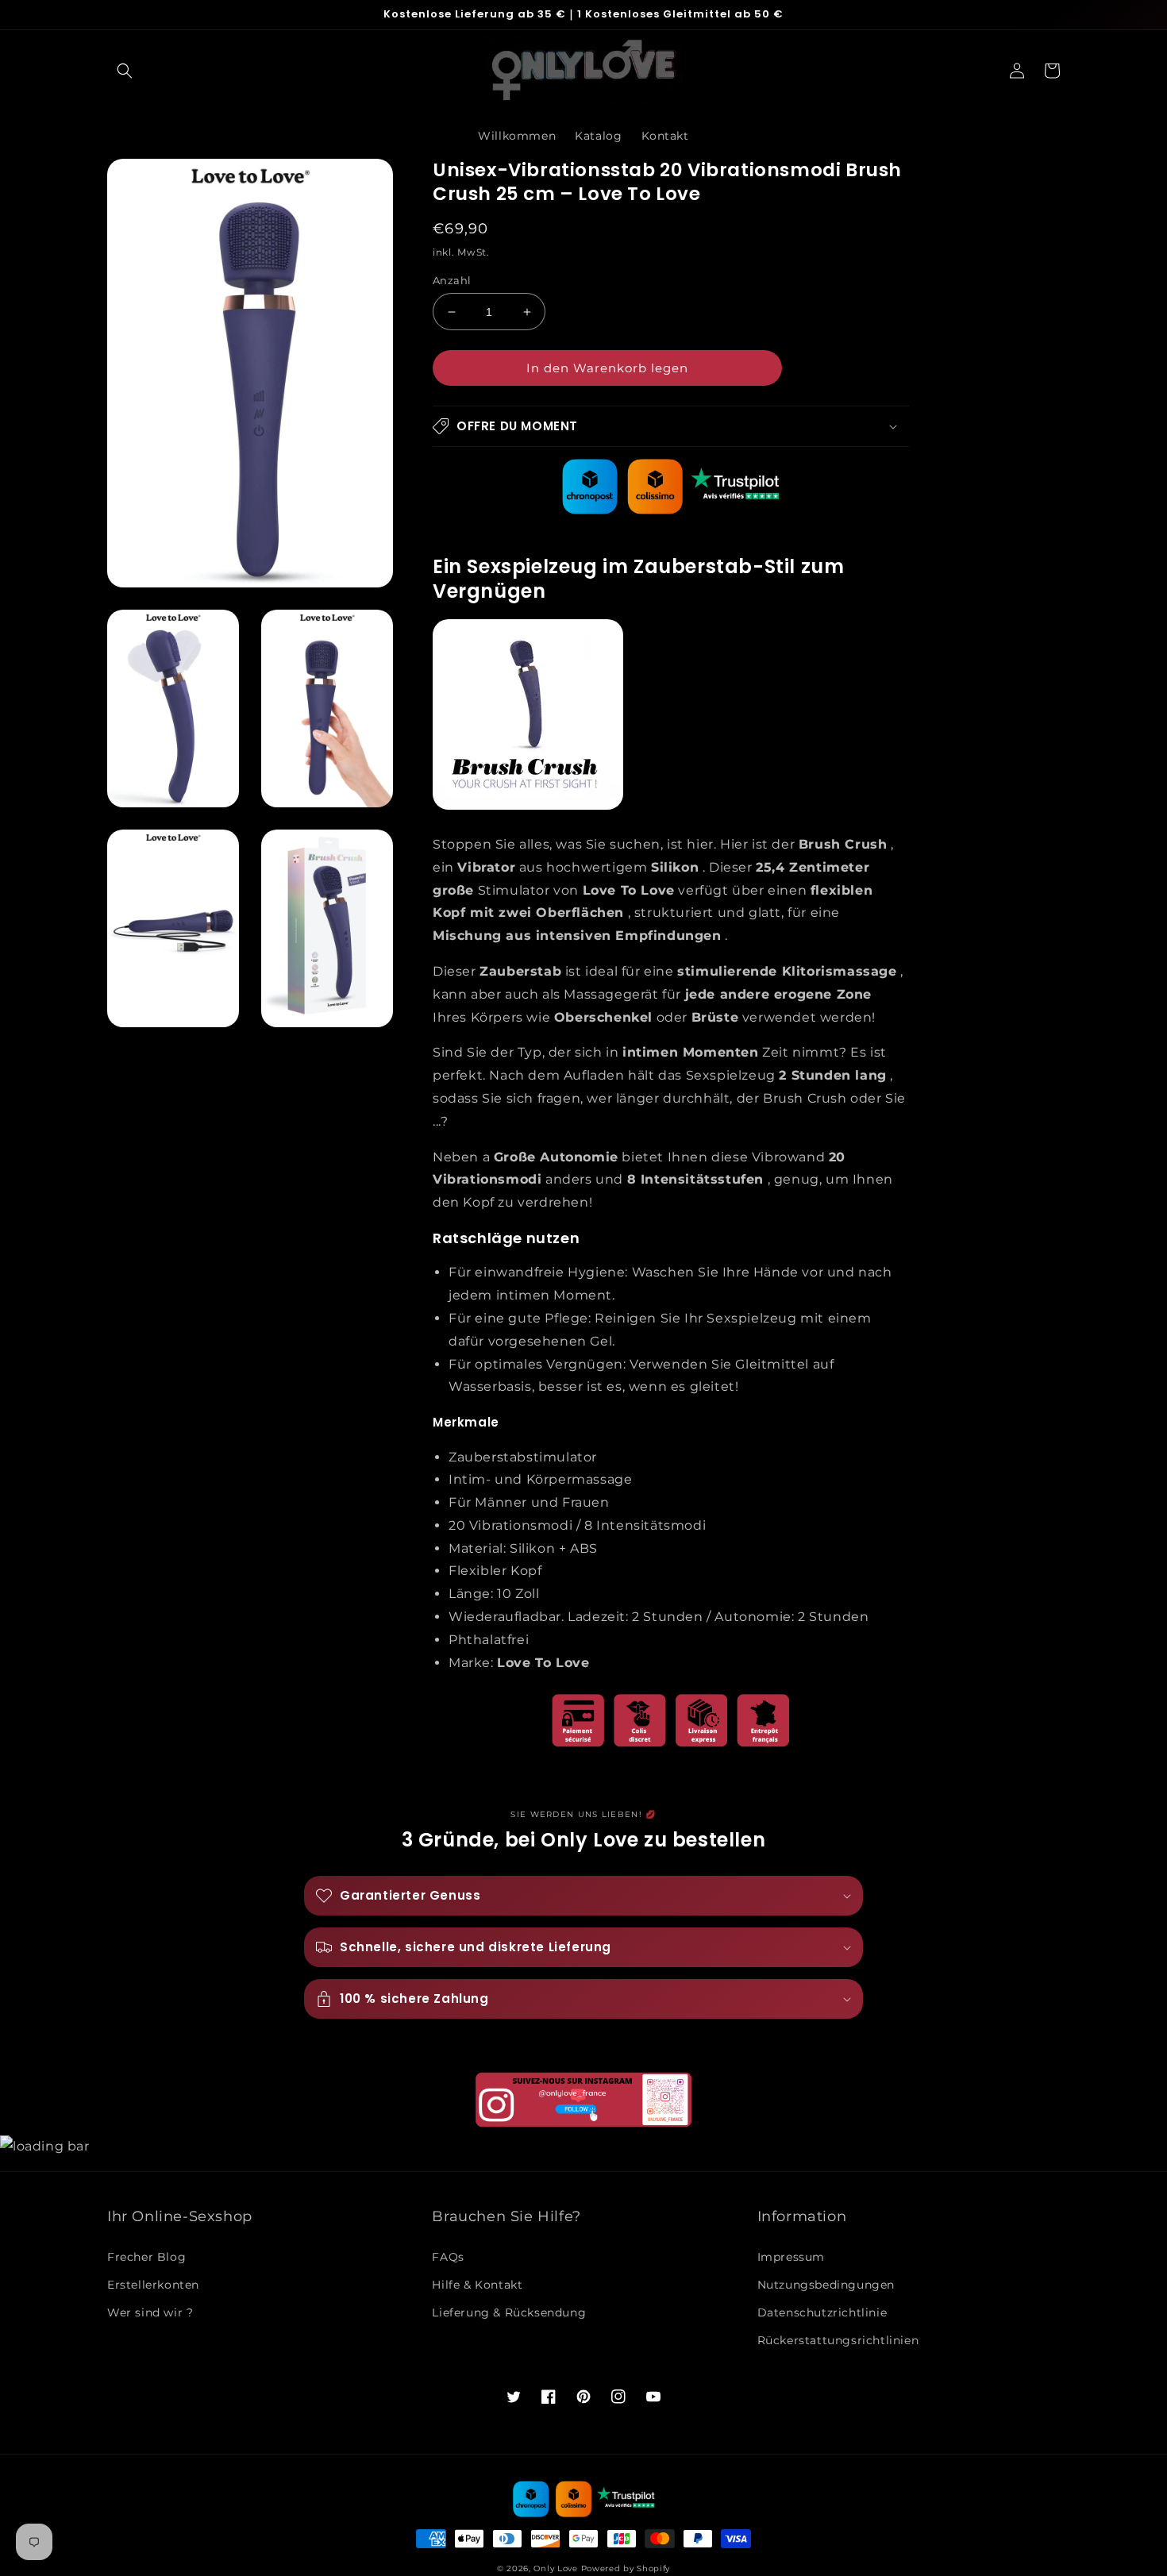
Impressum (791, 2257)
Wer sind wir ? (150, 2312)
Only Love (555, 2568)
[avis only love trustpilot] (671, 510)
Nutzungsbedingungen (826, 2285)
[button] (125, 71)
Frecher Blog (146, 2257)
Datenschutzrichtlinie (822, 2312)
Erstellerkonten (153, 2285)
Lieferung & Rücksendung (509, 2312)
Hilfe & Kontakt (477, 2285)
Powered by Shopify (626, 2568)
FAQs (448, 2257)
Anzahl (452, 280)
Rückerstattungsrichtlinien (838, 2340)
